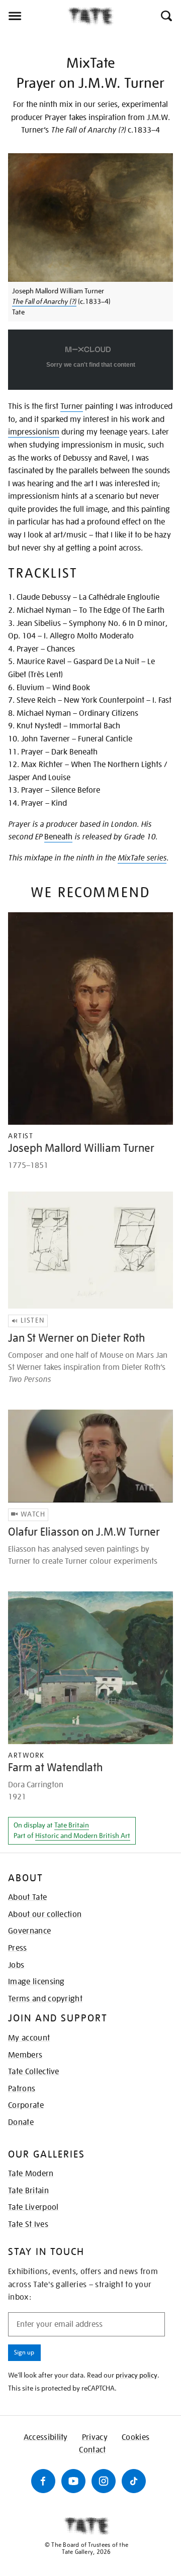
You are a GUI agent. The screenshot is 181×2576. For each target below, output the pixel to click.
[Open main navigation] (34, 16)
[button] (166, 16)
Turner (72, 406)
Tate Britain (72, 1825)
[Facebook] (43, 2481)
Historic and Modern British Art (83, 1836)
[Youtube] (73, 2481)
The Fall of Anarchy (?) (44, 301)
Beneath (58, 837)
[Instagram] (104, 2481)
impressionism (34, 432)
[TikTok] (134, 2481)
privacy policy (137, 2375)
